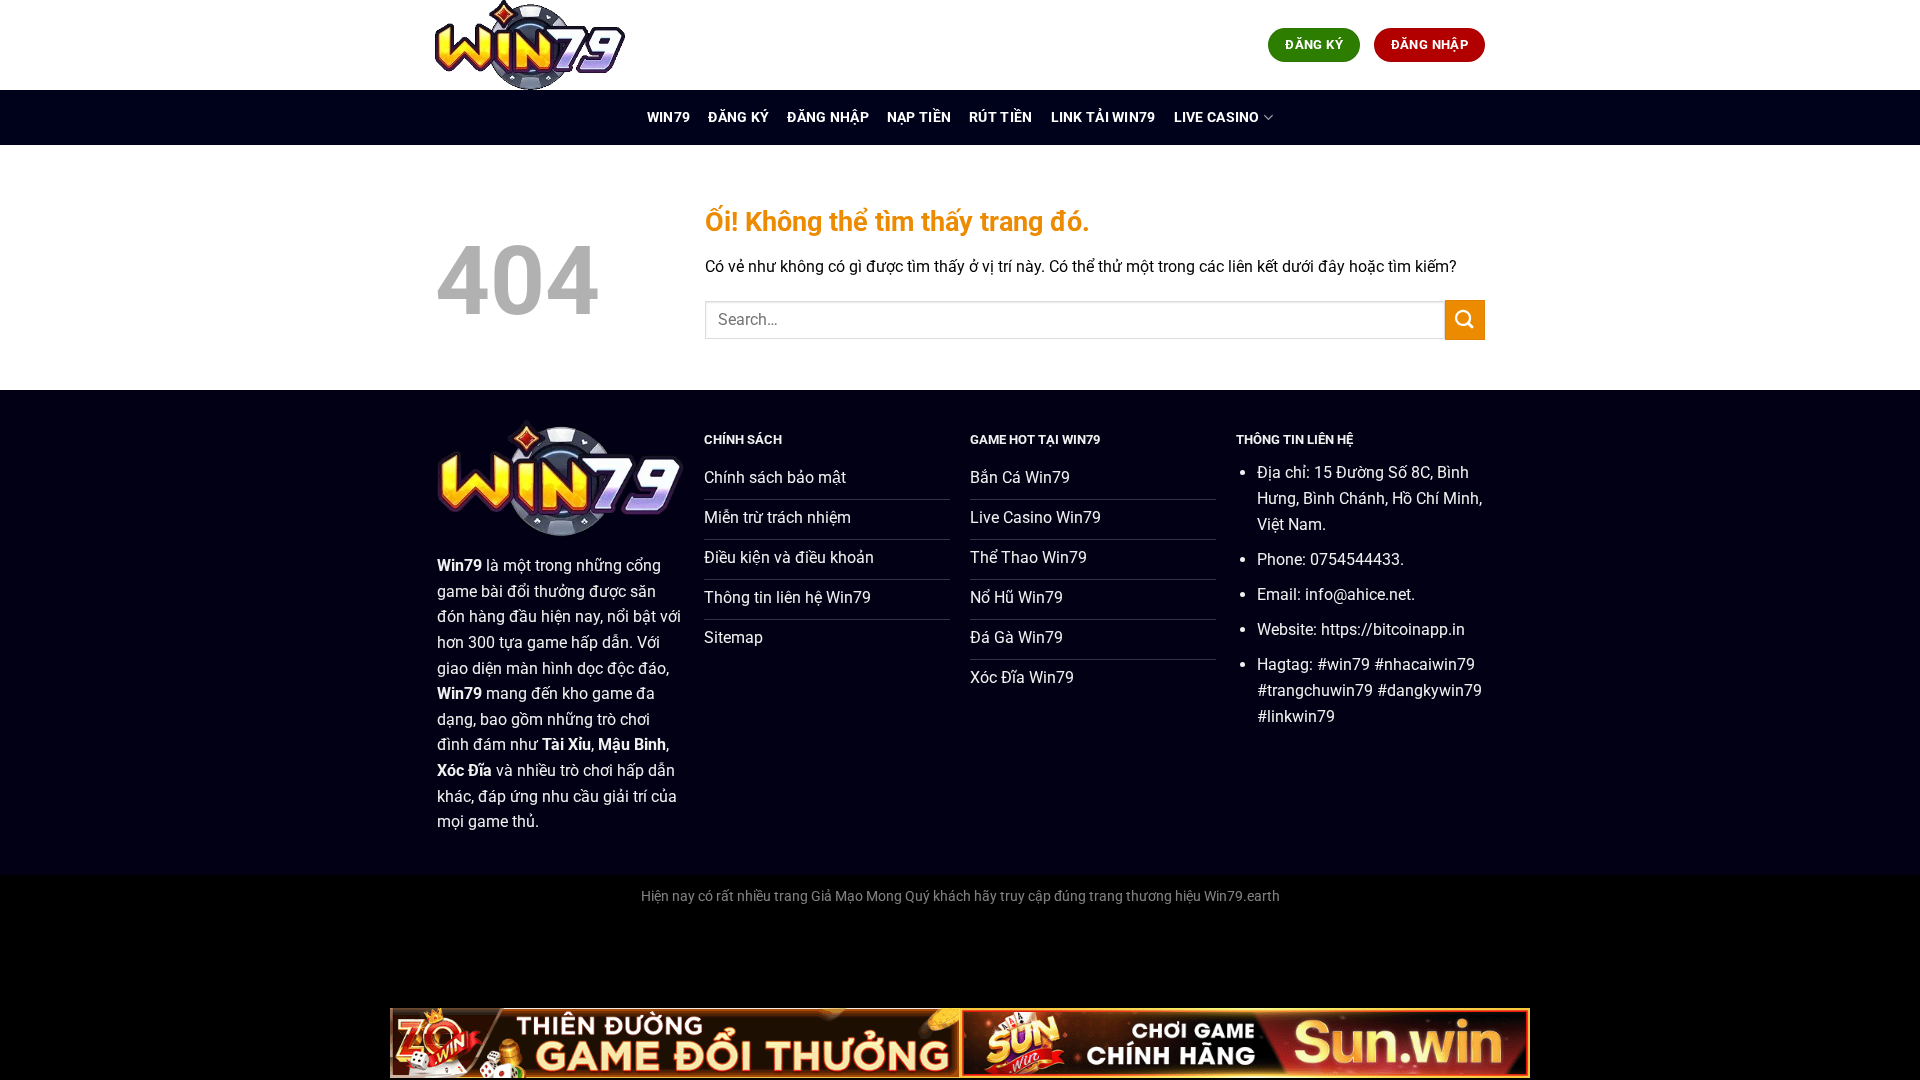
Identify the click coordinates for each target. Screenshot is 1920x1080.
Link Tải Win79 (1103, 117)
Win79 (668, 117)
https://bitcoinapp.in (1393, 629)
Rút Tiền (1000, 117)
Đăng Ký (738, 117)
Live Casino (1217, 117)
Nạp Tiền (919, 117)
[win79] (535, 45)
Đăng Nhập (828, 117)
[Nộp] (1465, 319)
